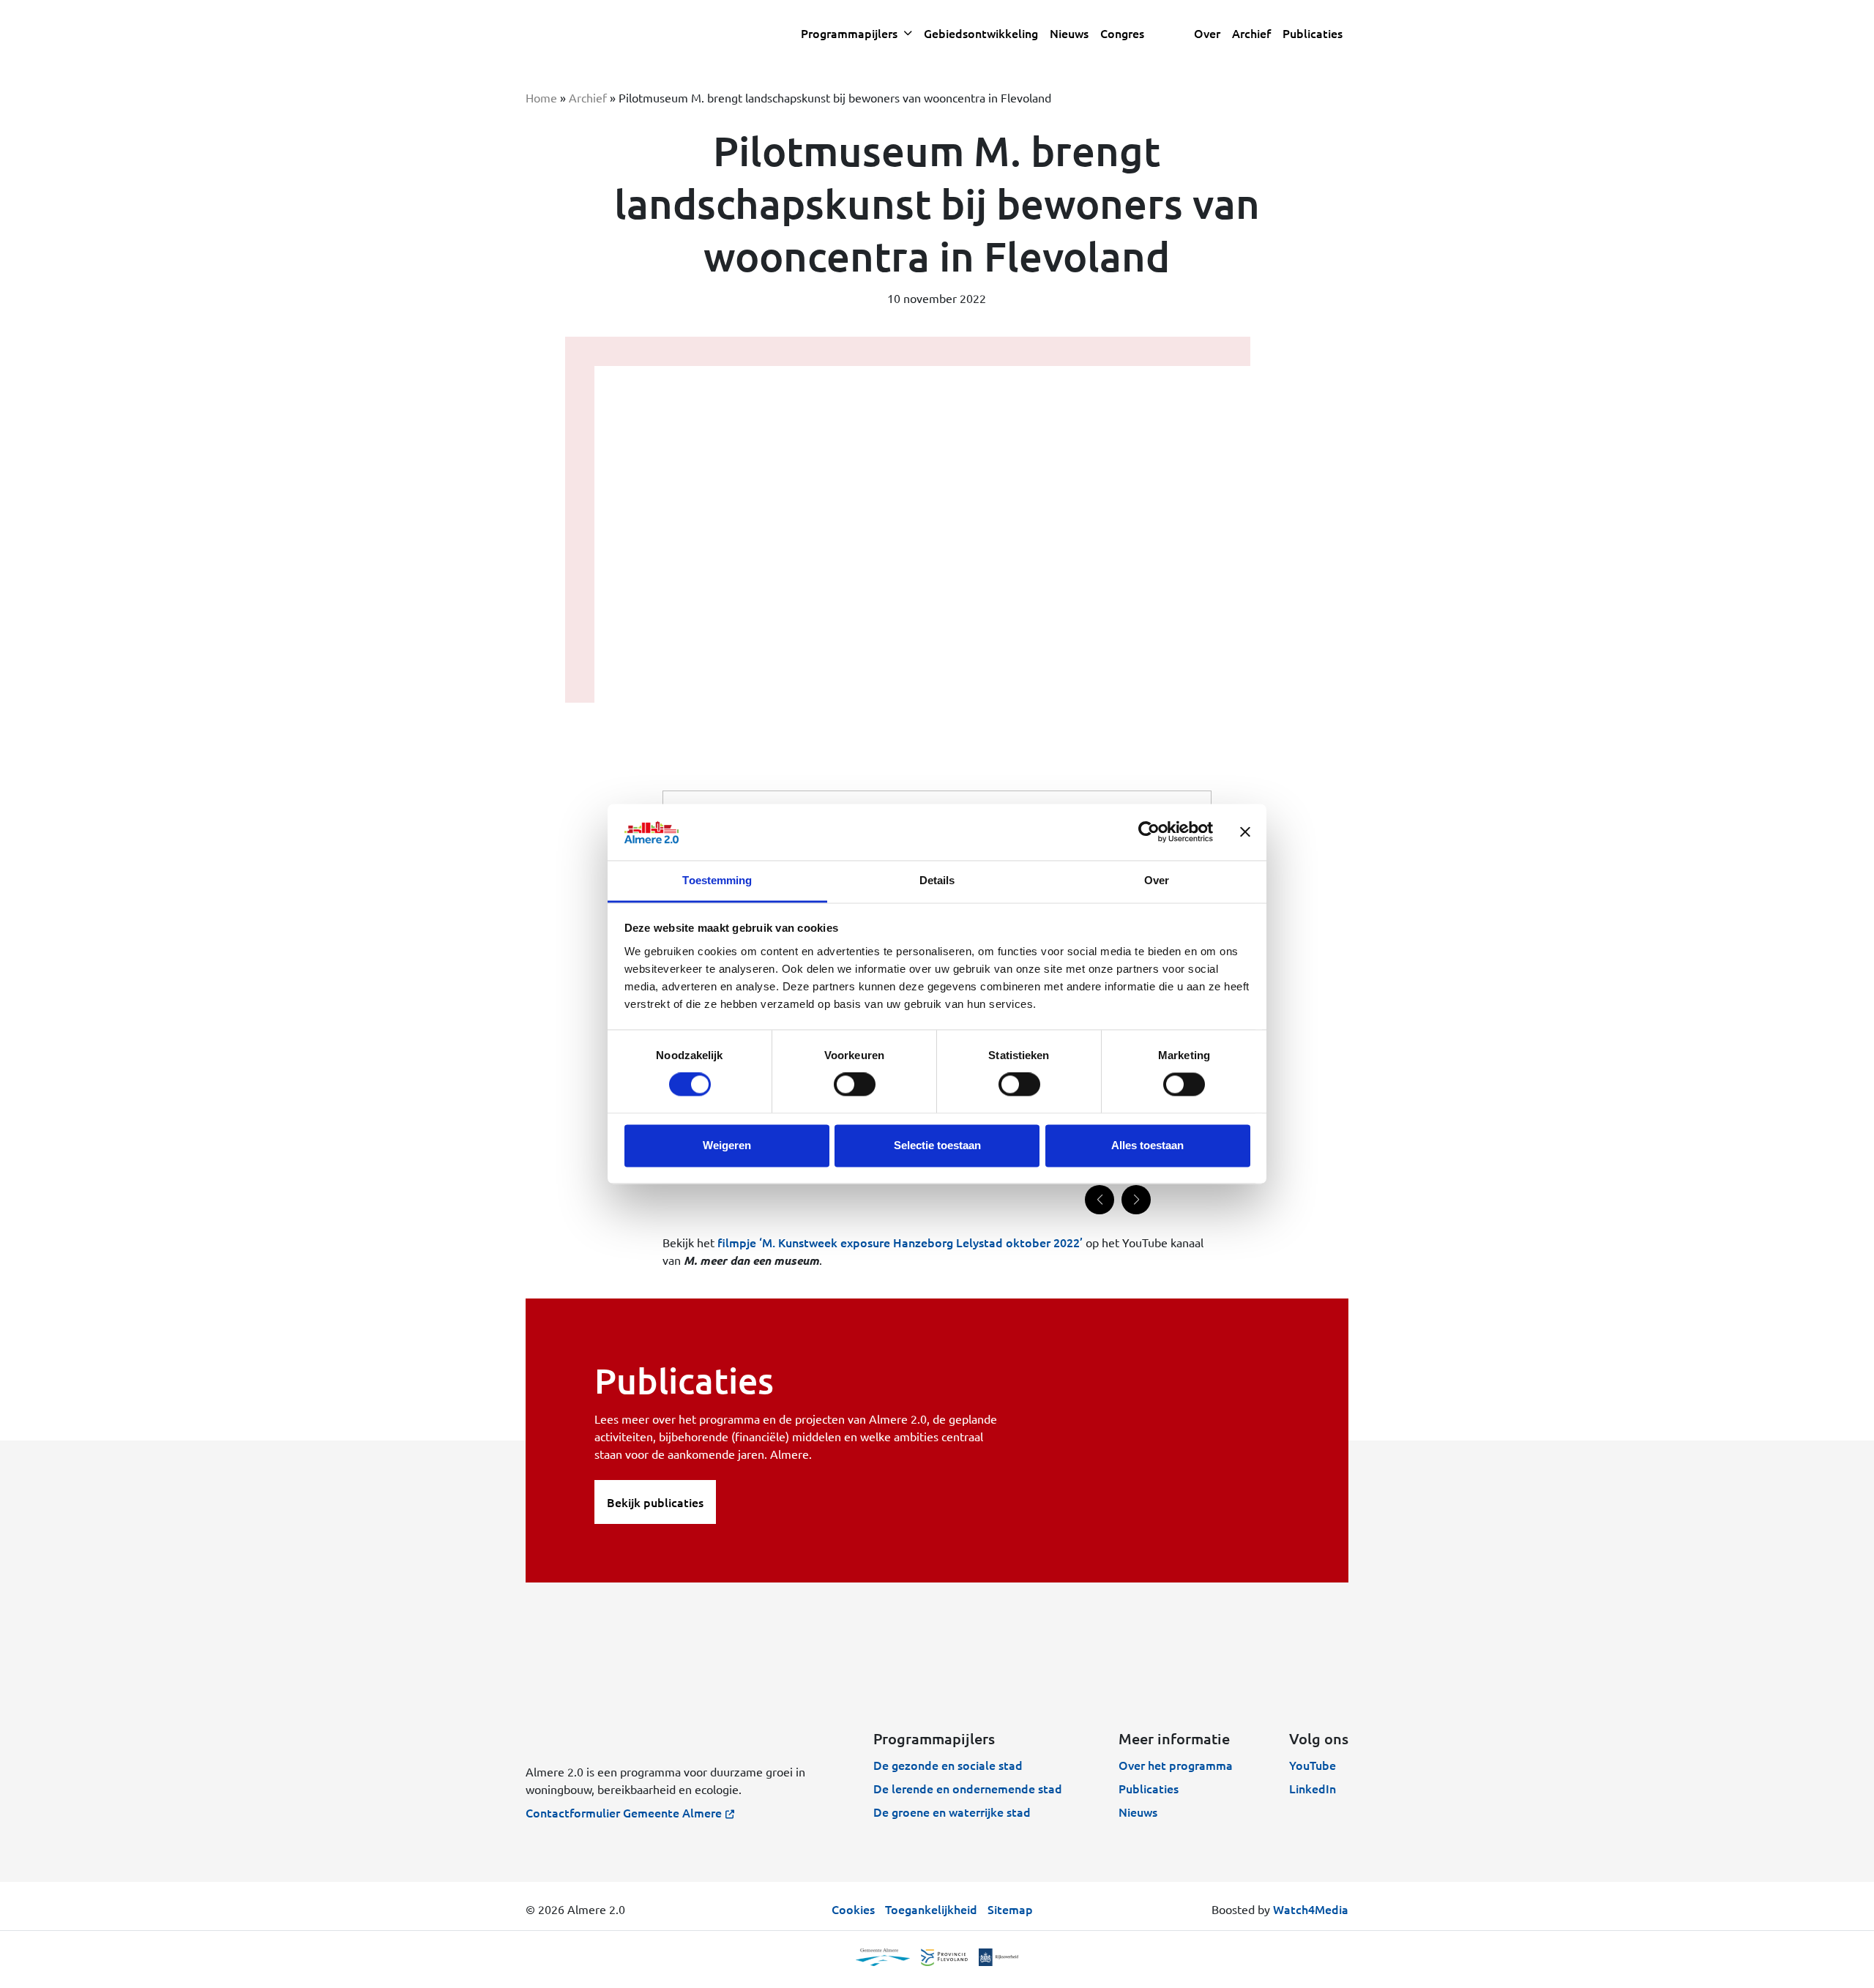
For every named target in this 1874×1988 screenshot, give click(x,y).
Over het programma (1176, 1765)
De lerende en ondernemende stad (968, 1788)
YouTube (1313, 1765)
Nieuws (1138, 1812)
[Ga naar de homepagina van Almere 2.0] (635, 33)
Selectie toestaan (937, 1145)
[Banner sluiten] (1245, 832)
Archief (1251, 33)
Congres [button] (1122, 33)
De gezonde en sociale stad (948, 1765)
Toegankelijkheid (931, 1909)
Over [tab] (1157, 880)
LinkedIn (1313, 1788)
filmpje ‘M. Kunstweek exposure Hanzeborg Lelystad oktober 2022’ (900, 1242)
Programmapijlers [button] (851, 33)
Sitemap (1010, 1909)
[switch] (855, 1085)
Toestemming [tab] (717, 880)
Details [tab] (937, 880)
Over (1207, 33)
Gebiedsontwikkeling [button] (981, 33)
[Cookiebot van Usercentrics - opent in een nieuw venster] (1149, 832)
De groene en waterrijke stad (952, 1812)
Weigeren (727, 1145)
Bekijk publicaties (655, 1502)
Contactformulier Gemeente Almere (624, 1812)
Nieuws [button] (1069, 33)
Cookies (853, 1909)
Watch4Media (1311, 1909)
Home (541, 97)
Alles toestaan (1147, 1145)
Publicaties (1313, 33)
